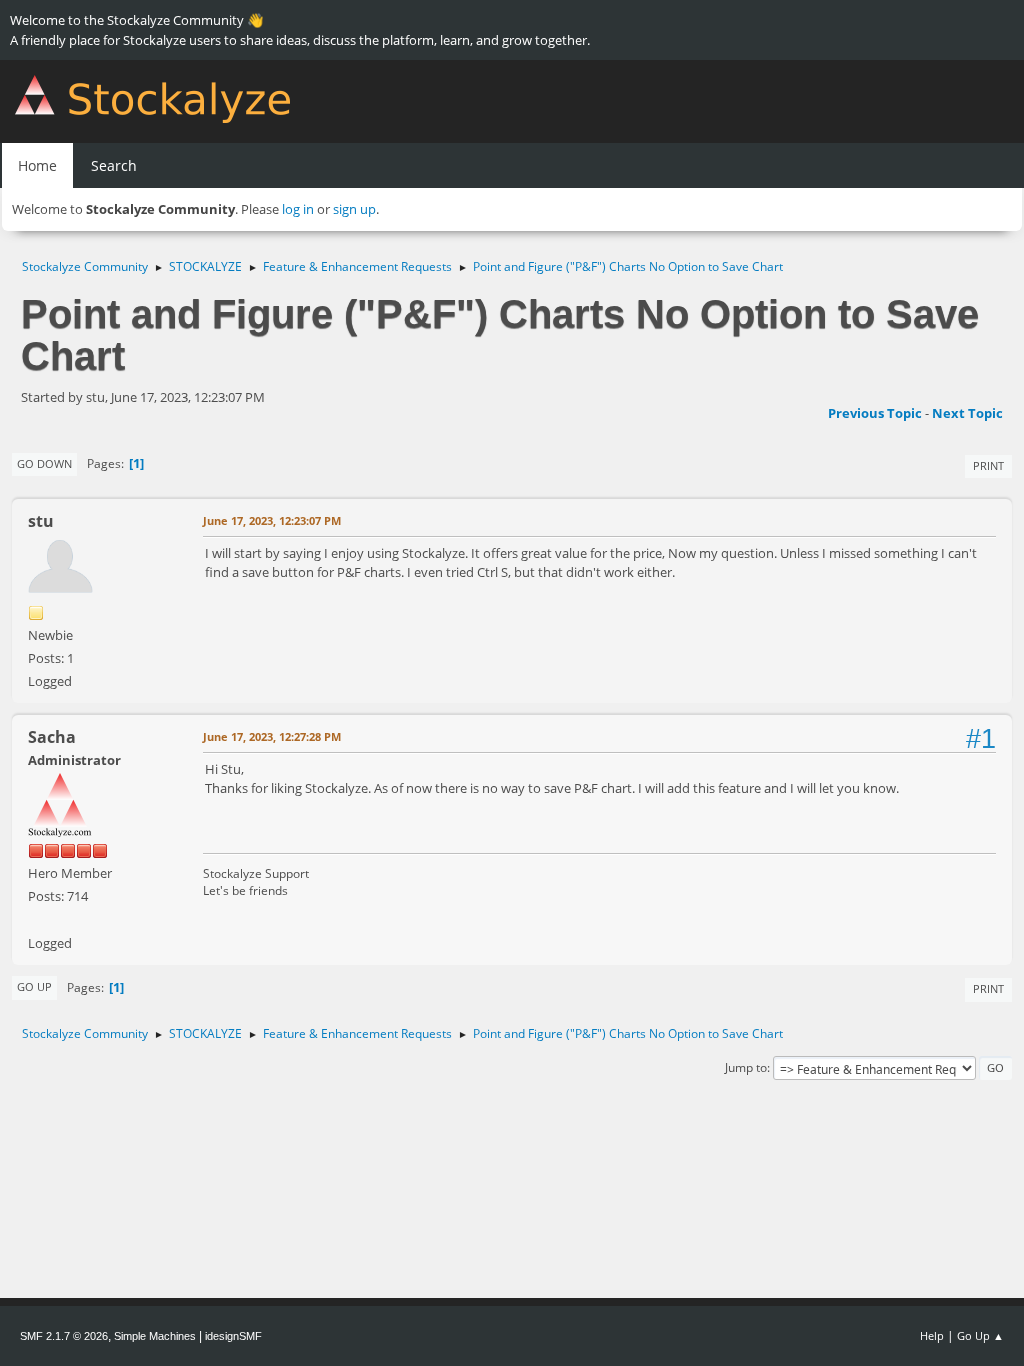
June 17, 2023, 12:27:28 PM (272, 736)
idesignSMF (233, 1336)
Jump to (746, 1067)
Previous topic (875, 413)
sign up (354, 209)
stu (41, 521)
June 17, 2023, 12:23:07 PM (272, 520)
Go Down (44, 463)
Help (932, 1335)
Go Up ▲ (980, 1335)
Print (988, 465)
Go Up (34, 986)
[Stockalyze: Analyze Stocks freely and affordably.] (36, 919)
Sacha (52, 737)
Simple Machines (155, 1336)
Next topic (967, 413)
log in (298, 209)
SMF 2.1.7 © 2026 (64, 1336)
